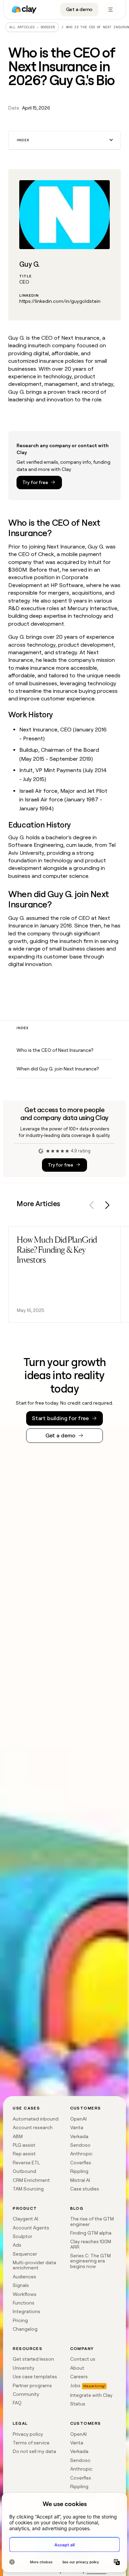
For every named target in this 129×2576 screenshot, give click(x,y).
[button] (64, 140)
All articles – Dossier (32, 27)
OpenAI (78, 2119)
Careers (79, 2377)
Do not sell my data (34, 2451)
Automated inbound (36, 2119)
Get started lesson (33, 2359)
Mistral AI (80, 2180)
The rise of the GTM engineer (92, 2221)
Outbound (24, 2171)
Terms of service (31, 2443)
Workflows (25, 2294)
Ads (17, 2245)
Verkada (79, 2136)
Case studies (85, 2189)
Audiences (24, 2277)
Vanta (77, 2127)
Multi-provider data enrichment (34, 2265)
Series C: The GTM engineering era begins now (90, 2261)
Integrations (26, 2311)
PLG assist (24, 2145)
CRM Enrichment (31, 2180)
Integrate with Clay (91, 2395)
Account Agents (31, 2228)
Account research (33, 2127)
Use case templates (35, 2377)
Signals (21, 2285)
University (24, 2368)
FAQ (17, 2403)
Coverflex (81, 2163)
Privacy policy (28, 2434)
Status (78, 2404)
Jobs (75, 2385)
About (77, 2368)
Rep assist (24, 2154)
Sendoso (80, 2145)
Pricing (20, 2320)
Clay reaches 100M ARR (91, 2244)
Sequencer (25, 2254)
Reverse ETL (26, 2163)
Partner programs (32, 2385)
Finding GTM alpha (91, 2233)
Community (26, 2394)
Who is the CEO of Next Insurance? (55, 1050)
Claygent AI (25, 2219)
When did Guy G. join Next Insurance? (58, 1069)
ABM (18, 2136)
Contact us (83, 2359)
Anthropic (81, 2154)
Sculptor (23, 2236)
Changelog (25, 2329)
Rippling (79, 2171)
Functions (24, 2303)
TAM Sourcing (28, 2189)
